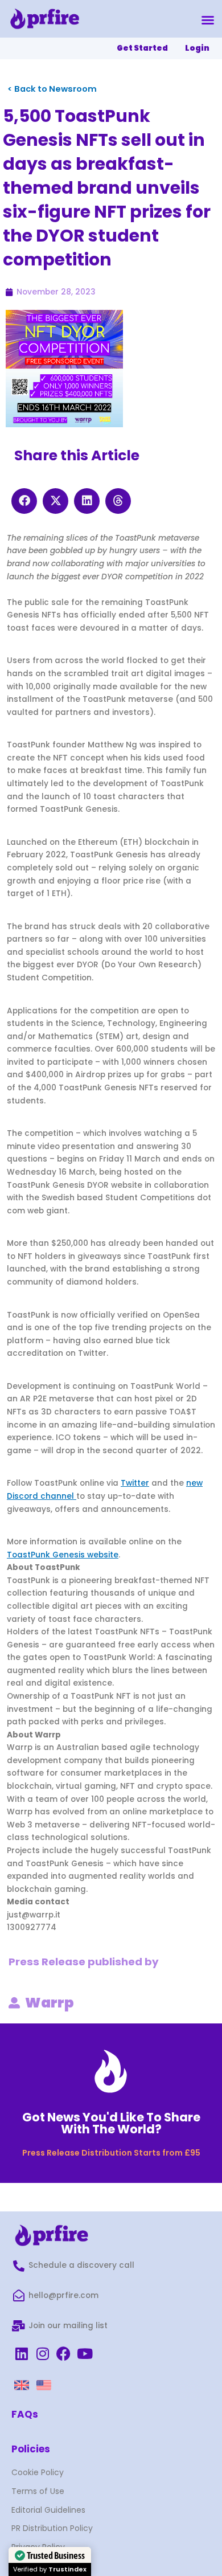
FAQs (25, 2414)
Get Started (142, 48)
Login (197, 48)
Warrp (50, 2003)
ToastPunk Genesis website (63, 1555)
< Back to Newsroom (52, 89)
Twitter (135, 1483)
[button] (208, 20)
